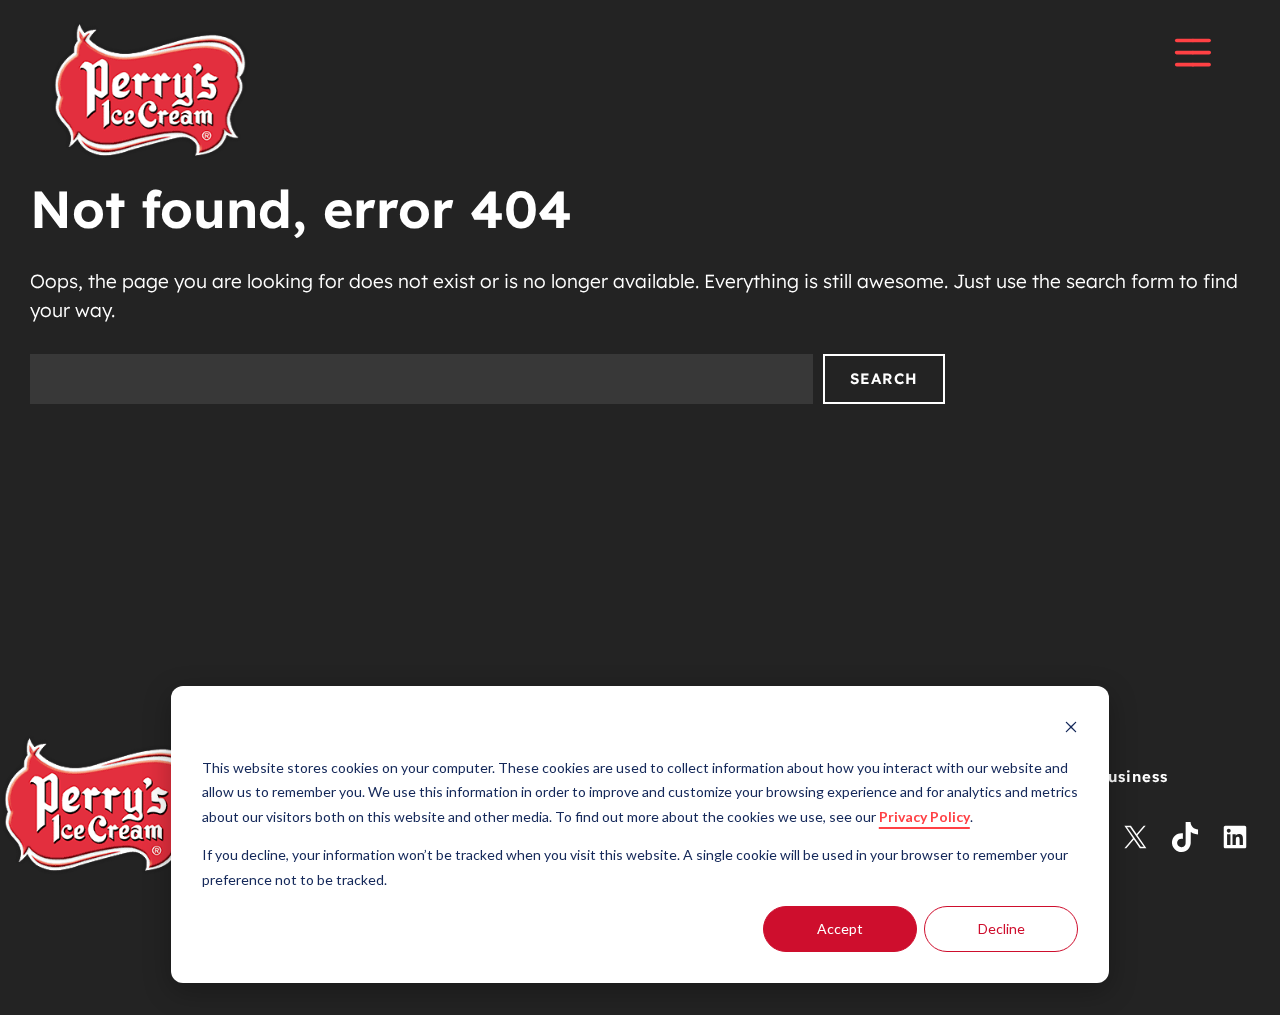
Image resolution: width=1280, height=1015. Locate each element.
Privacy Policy (924, 816)
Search (884, 378)
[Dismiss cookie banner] (1071, 729)
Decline (1001, 928)
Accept (840, 928)
